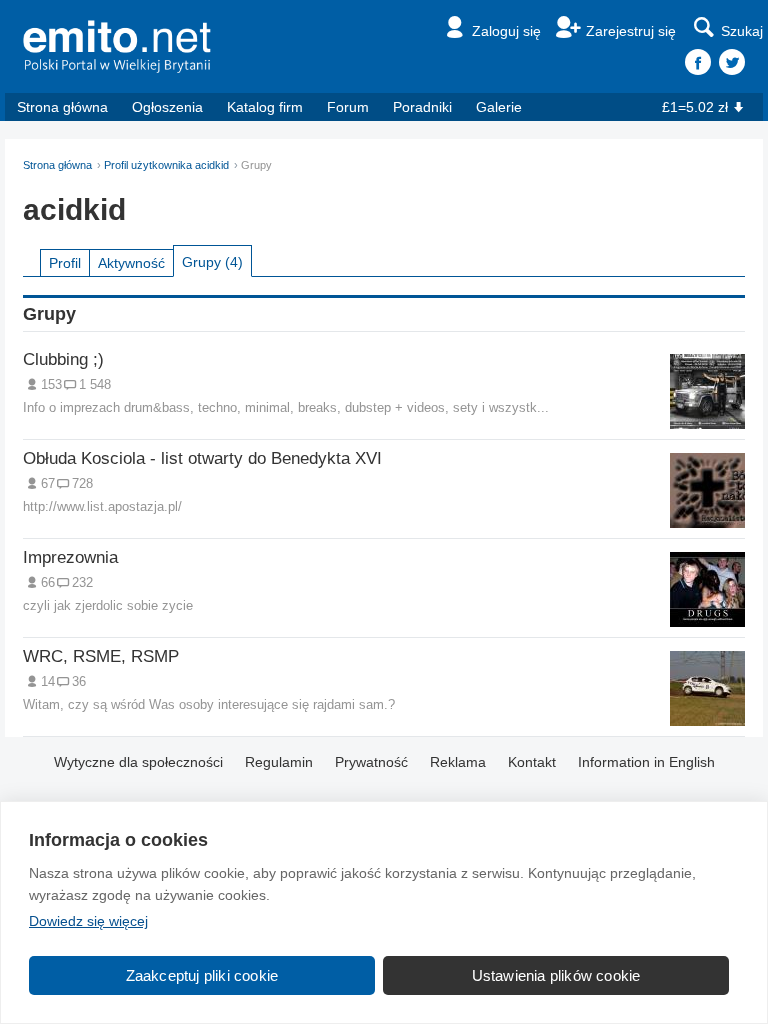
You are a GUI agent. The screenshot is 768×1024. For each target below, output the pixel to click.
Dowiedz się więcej (88, 921)
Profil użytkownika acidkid (166, 165)
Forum (348, 107)
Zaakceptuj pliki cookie (202, 975)
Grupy (212, 262)
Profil (65, 263)
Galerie (499, 107)
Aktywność (131, 263)
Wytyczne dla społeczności (138, 762)
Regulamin (279, 762)
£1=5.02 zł (695, 107)
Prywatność (371, 762)
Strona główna (62, 107)
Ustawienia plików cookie (556, 975)
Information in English (646, 762)
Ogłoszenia (167, 107)
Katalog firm (265, 107)
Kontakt (532, 762)
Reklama (458, 762)
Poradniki (422, 107)
